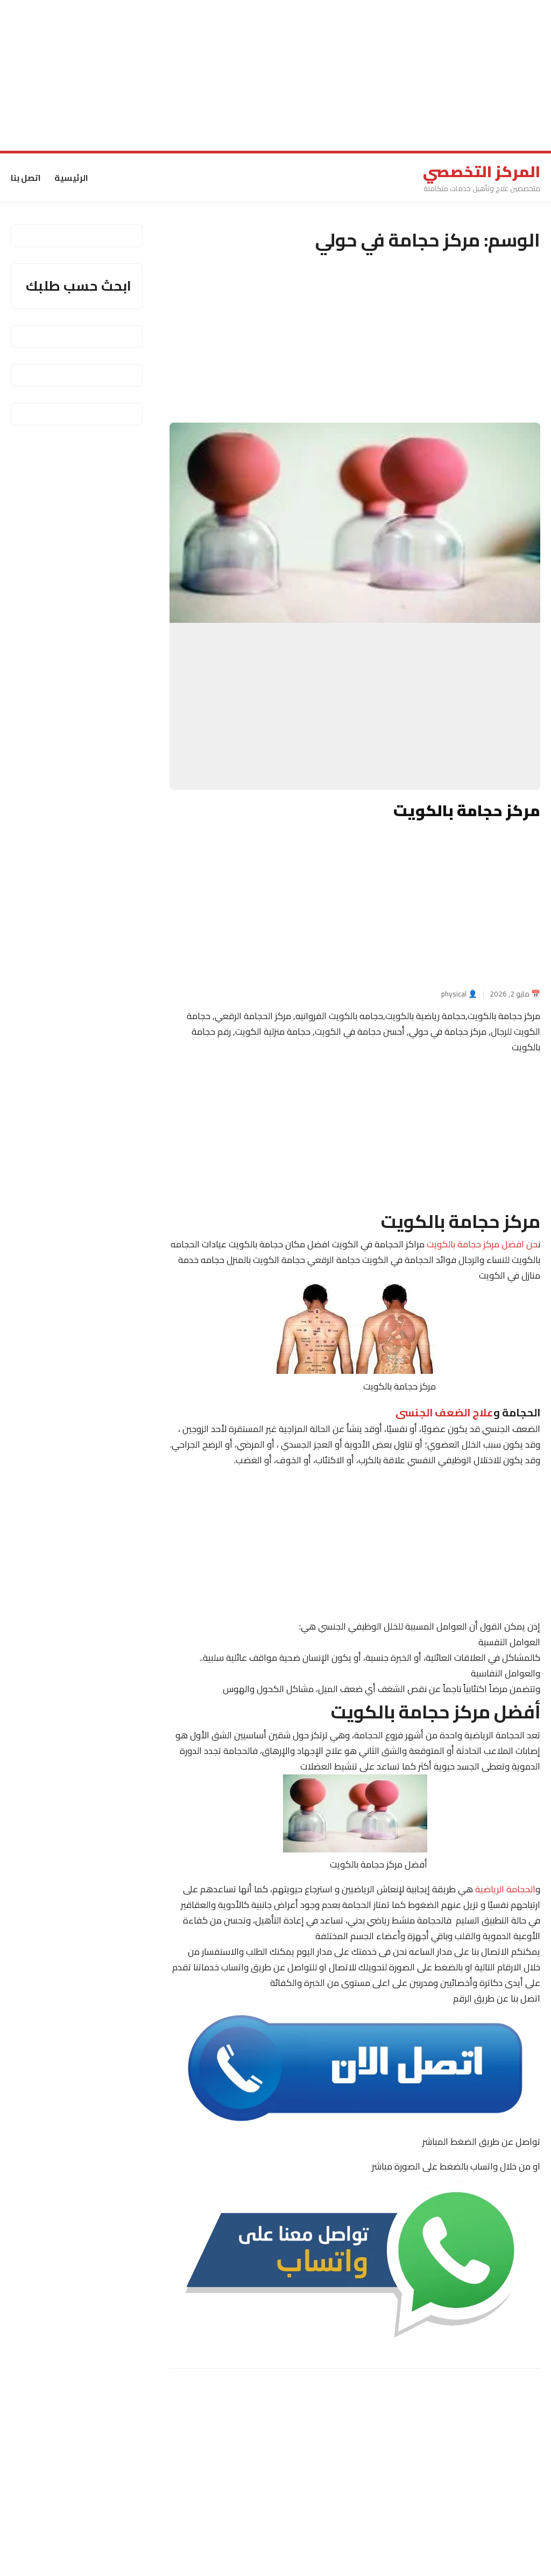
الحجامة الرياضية (504, 1889)
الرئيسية (71, 178)
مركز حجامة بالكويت (467, 811)
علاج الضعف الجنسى (444, 1412)
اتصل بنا (26, 178)
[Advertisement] (275, 75)
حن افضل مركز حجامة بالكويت (482, 1245)
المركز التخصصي (482, 172)
